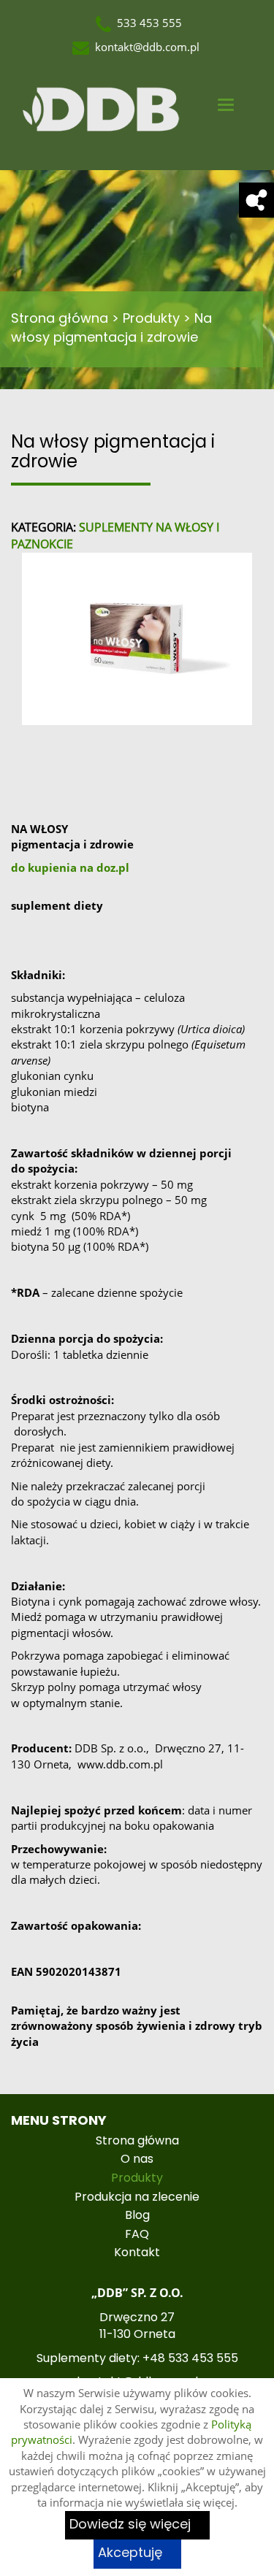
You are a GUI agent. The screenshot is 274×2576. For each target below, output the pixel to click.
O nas (137, 2159)
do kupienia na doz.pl (70, 867)
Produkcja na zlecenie (137, 2197)
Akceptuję (130, 2553)
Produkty (137, 2178)
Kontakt (137, 2253)
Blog (137, 2215)
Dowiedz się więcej (130, 2525)
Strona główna (60, 319)
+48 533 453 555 (190, 2358)
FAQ (137, 2234)
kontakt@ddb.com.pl (147, 47)
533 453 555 (149, 23)
